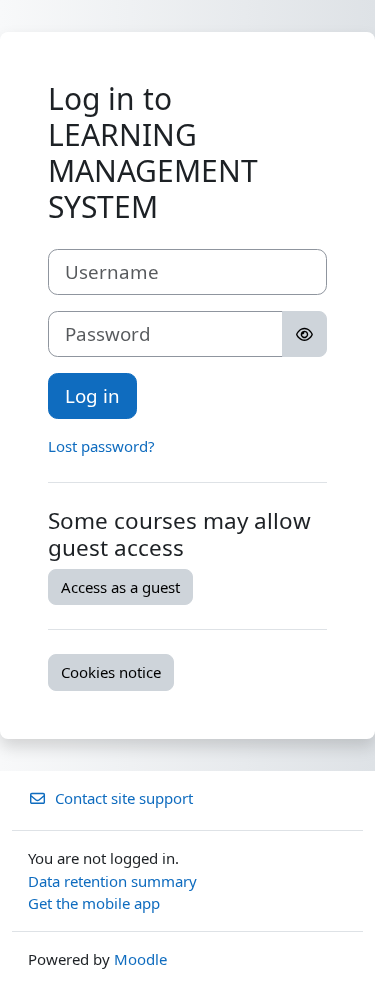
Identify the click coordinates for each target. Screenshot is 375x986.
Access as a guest (120, 587)
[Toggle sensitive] (304, 334)
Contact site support (124, 798)
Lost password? (101, 446)
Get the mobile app (94, 903)
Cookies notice (111, 672)
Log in (92, 395)
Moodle (140, 959)
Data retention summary (112, 881)
